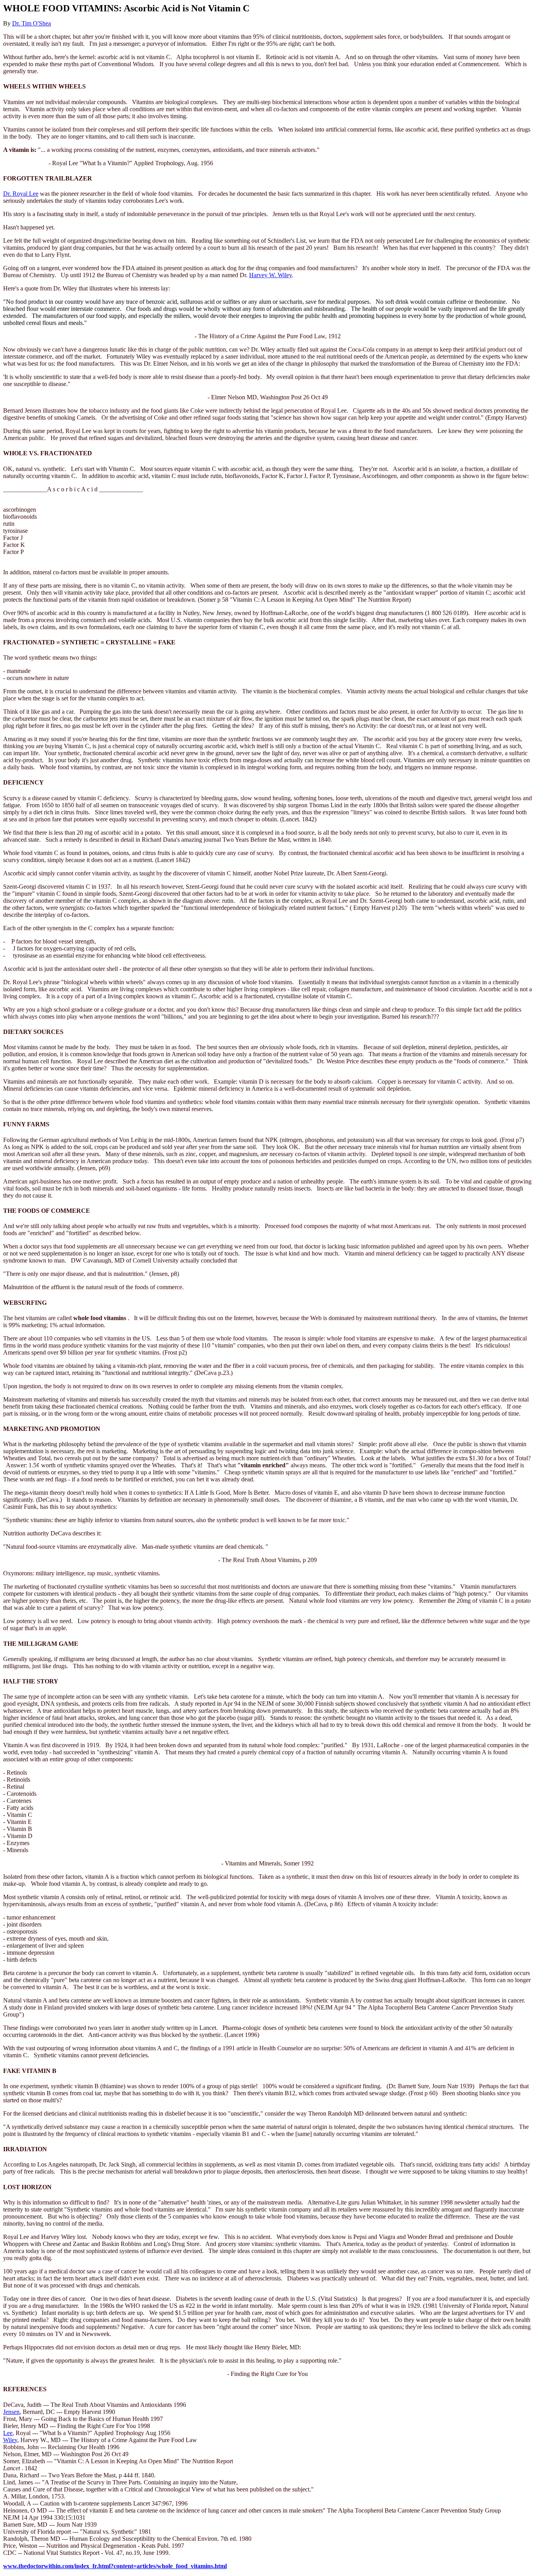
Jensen (11, 2412)
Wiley (10, 2440)
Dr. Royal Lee (21, 194)
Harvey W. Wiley (270, 275)
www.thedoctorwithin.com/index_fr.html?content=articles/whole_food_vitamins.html (115, 2566)
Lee (8, 2433)
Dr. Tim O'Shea (32, 23)
